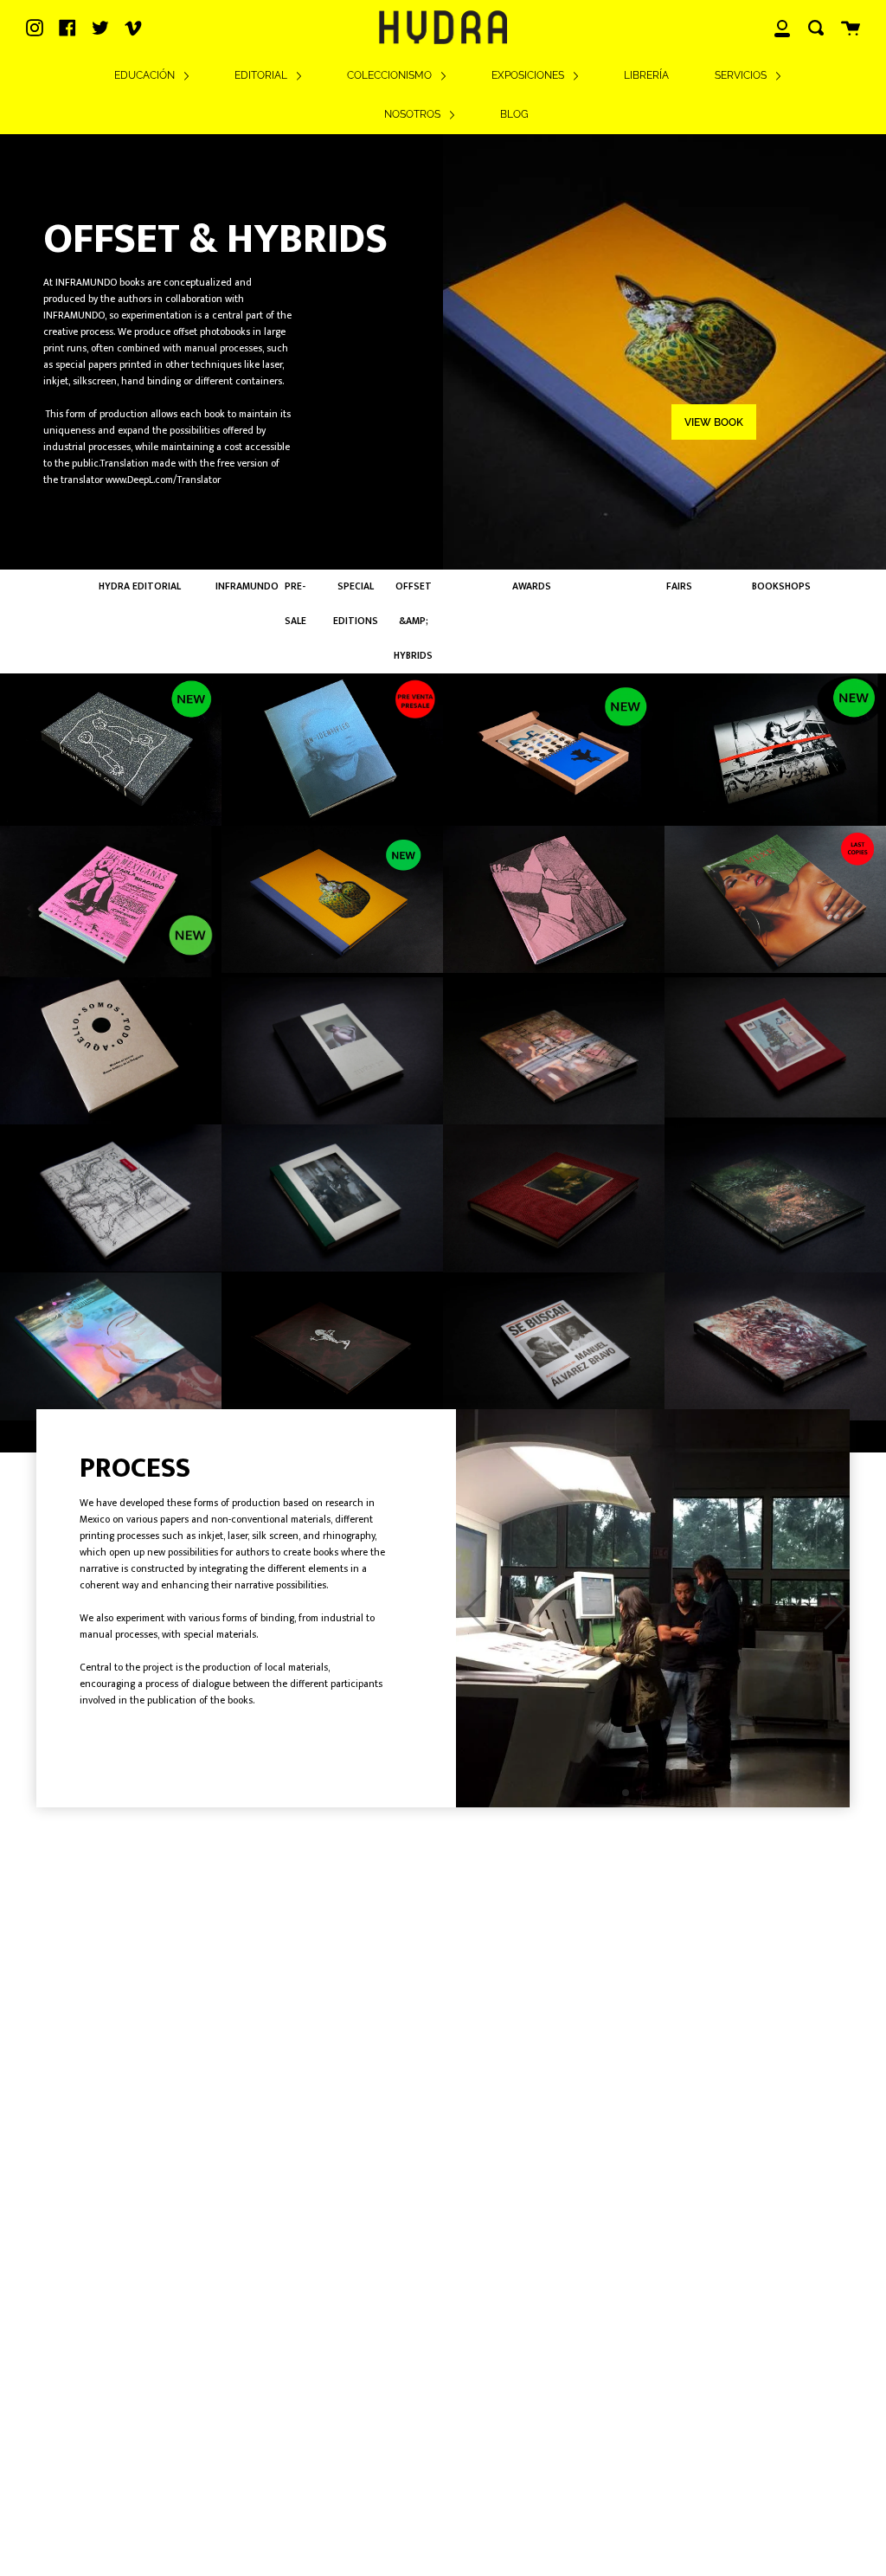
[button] (626, 1793)
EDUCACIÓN (146, 75)
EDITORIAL (262, 75)
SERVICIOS (742, 75)
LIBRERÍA (646, 75)
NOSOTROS (414, 114)
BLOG (514, 114)
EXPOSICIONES (529, 75)
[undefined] (332, 900)
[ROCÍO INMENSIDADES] (111, 749)
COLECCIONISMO (391, 75)
